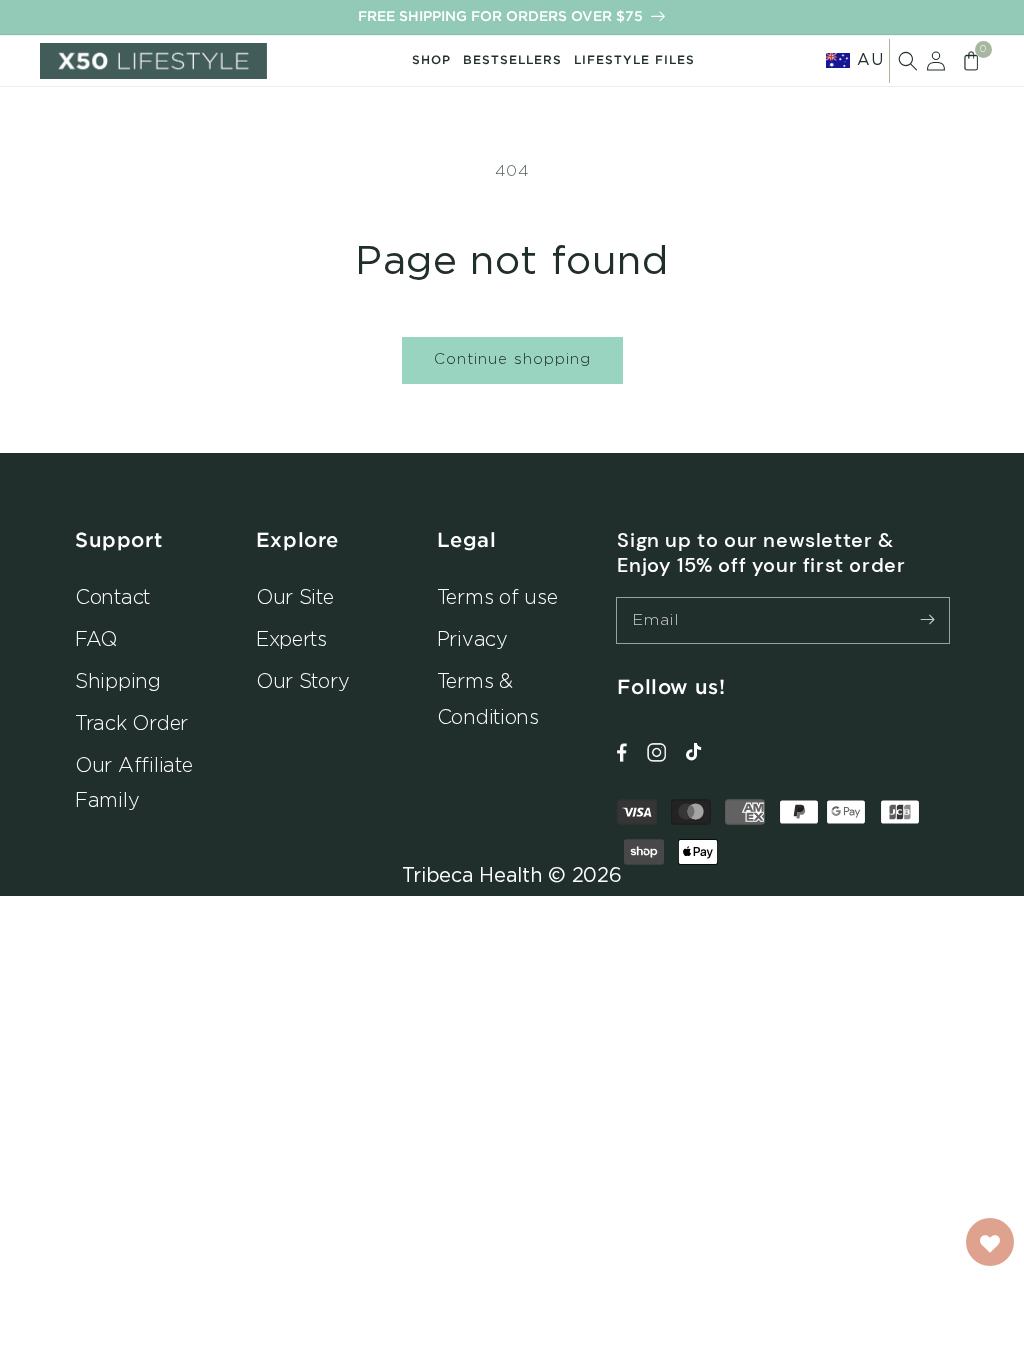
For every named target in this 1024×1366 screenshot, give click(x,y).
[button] (908, 61)
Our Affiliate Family (134, 782)
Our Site (295, 596)
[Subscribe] (927, 620)
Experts (291, 638)
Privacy (472, 638)
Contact (112, 596)
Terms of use (497, 596)
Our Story (303, 680)
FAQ (96, 638)
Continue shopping (512, 358)
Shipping (118, 680)
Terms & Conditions (488, 698)
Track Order (131, 722)
